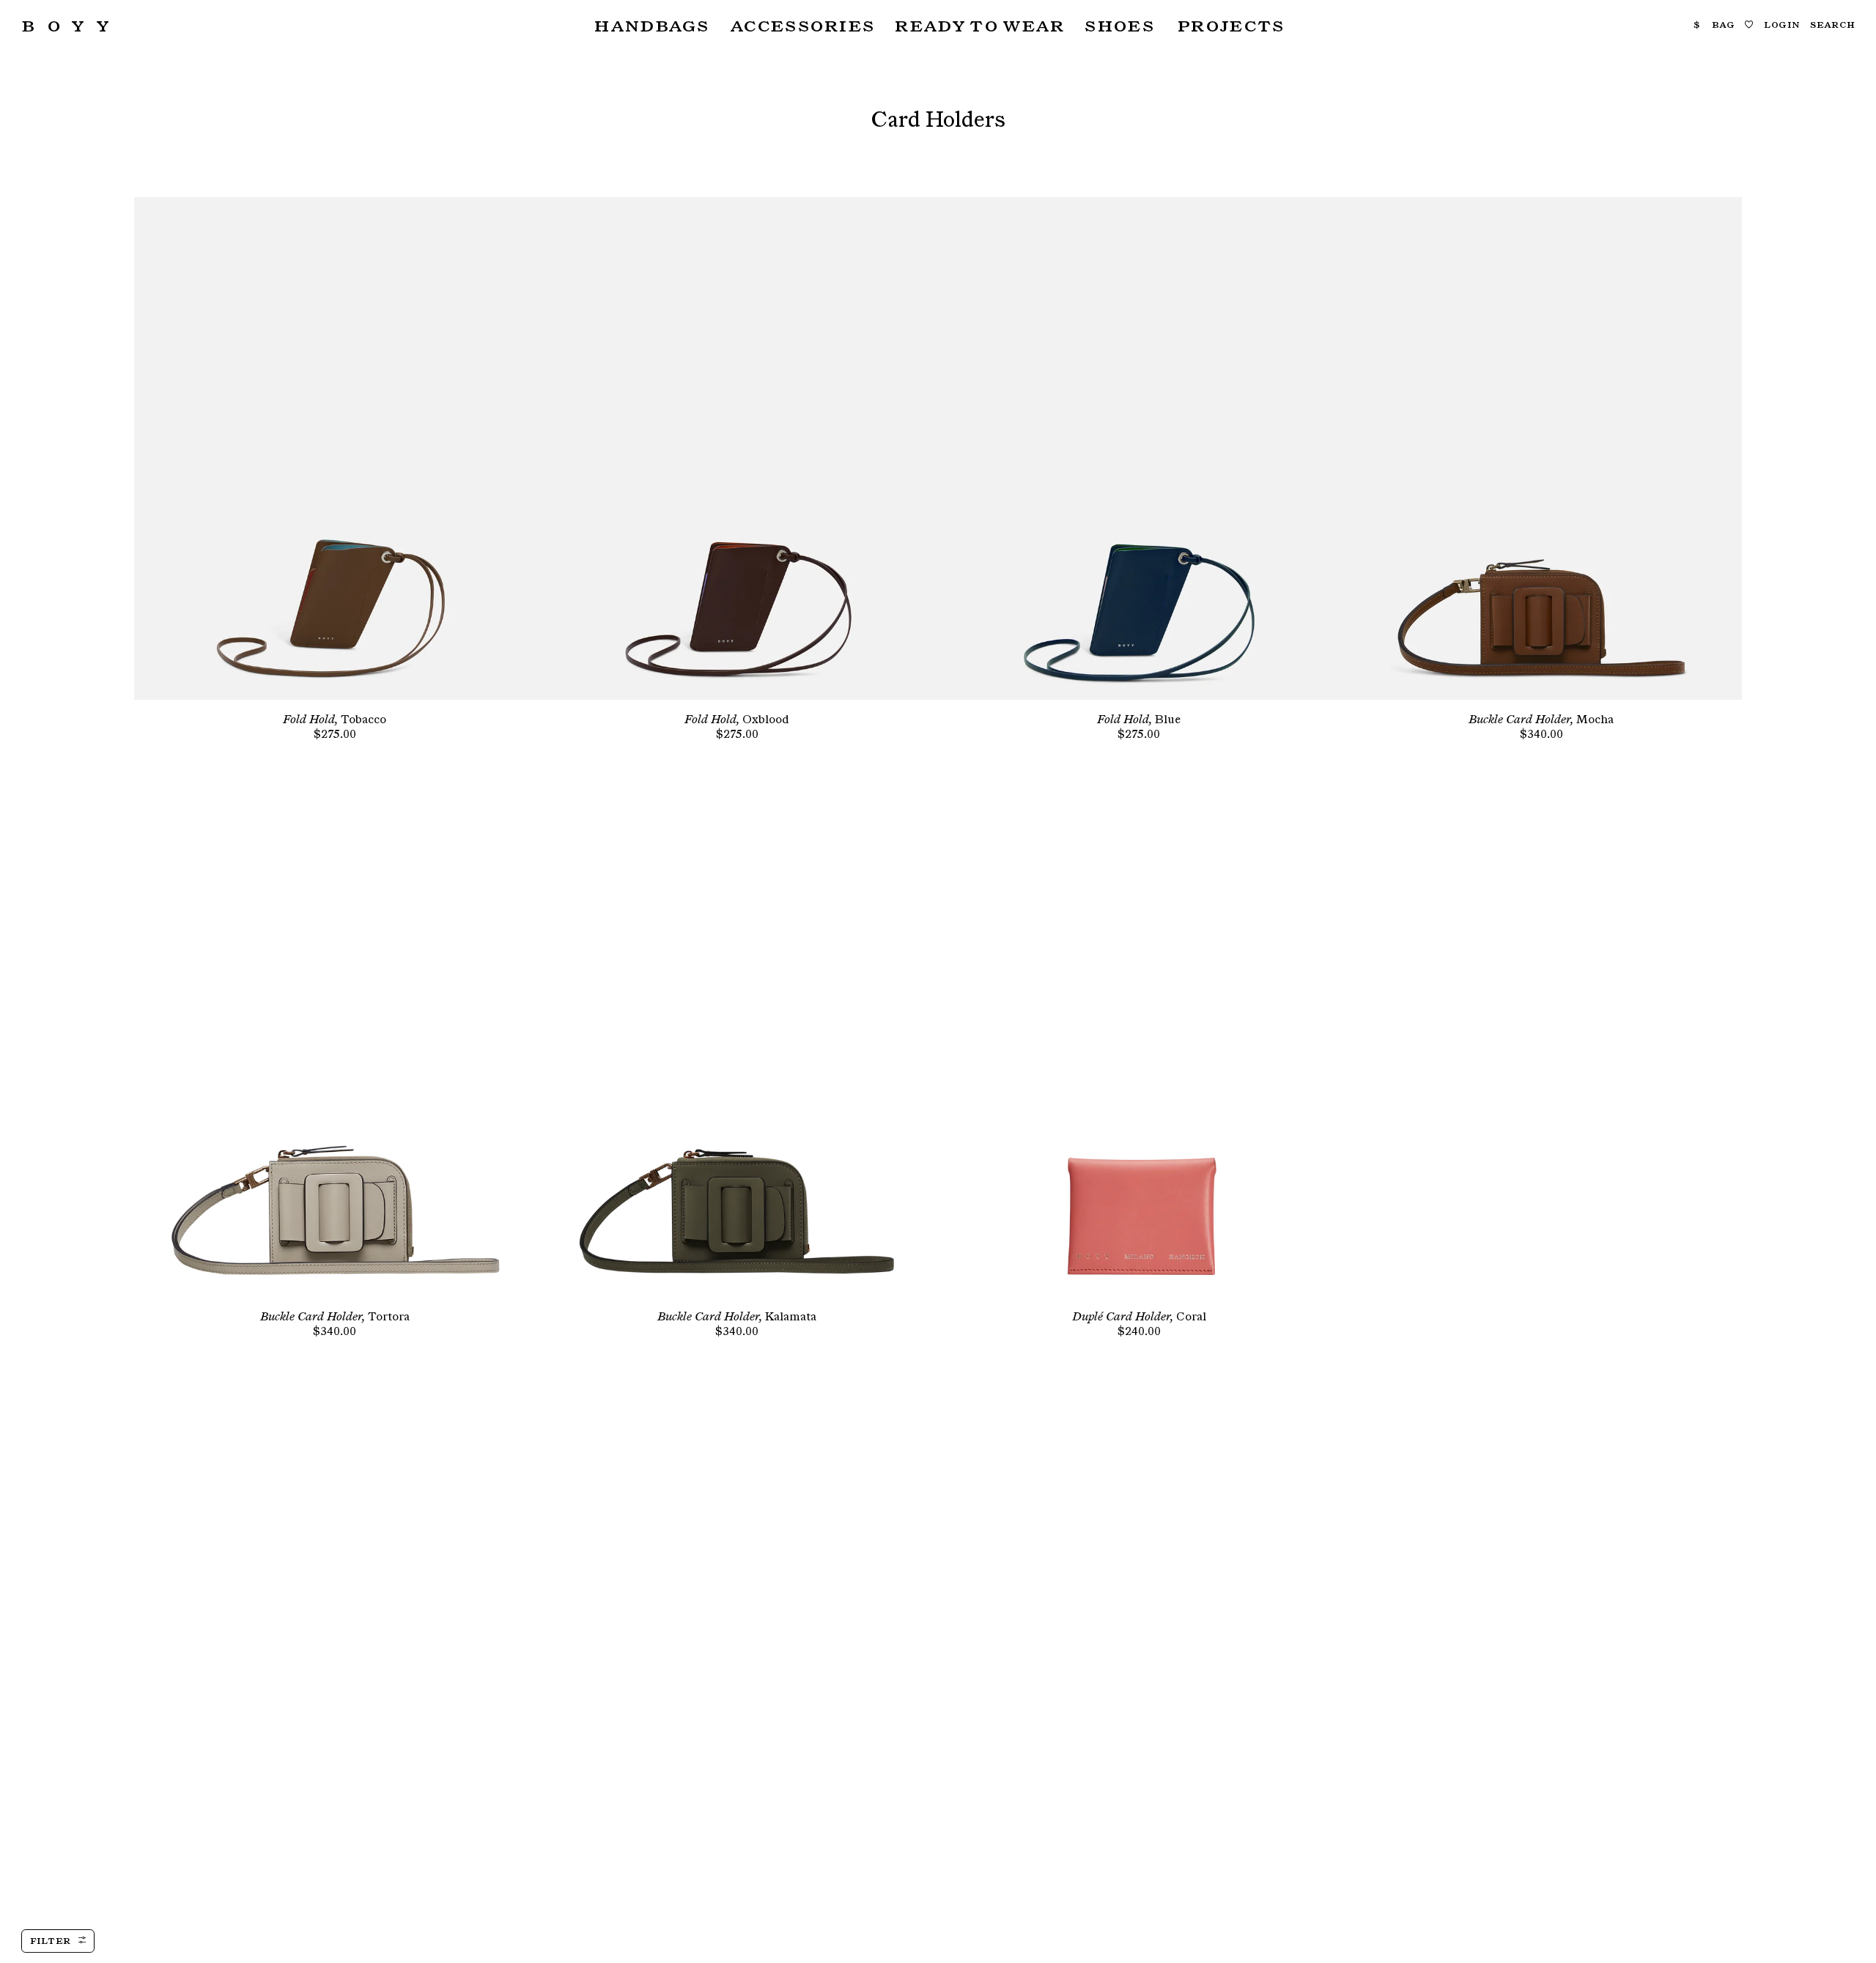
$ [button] (1697, 24)
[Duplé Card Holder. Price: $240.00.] (1139, 1046)
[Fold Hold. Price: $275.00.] (335, 448)
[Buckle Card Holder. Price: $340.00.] (1541, 448)
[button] (650, 25)
